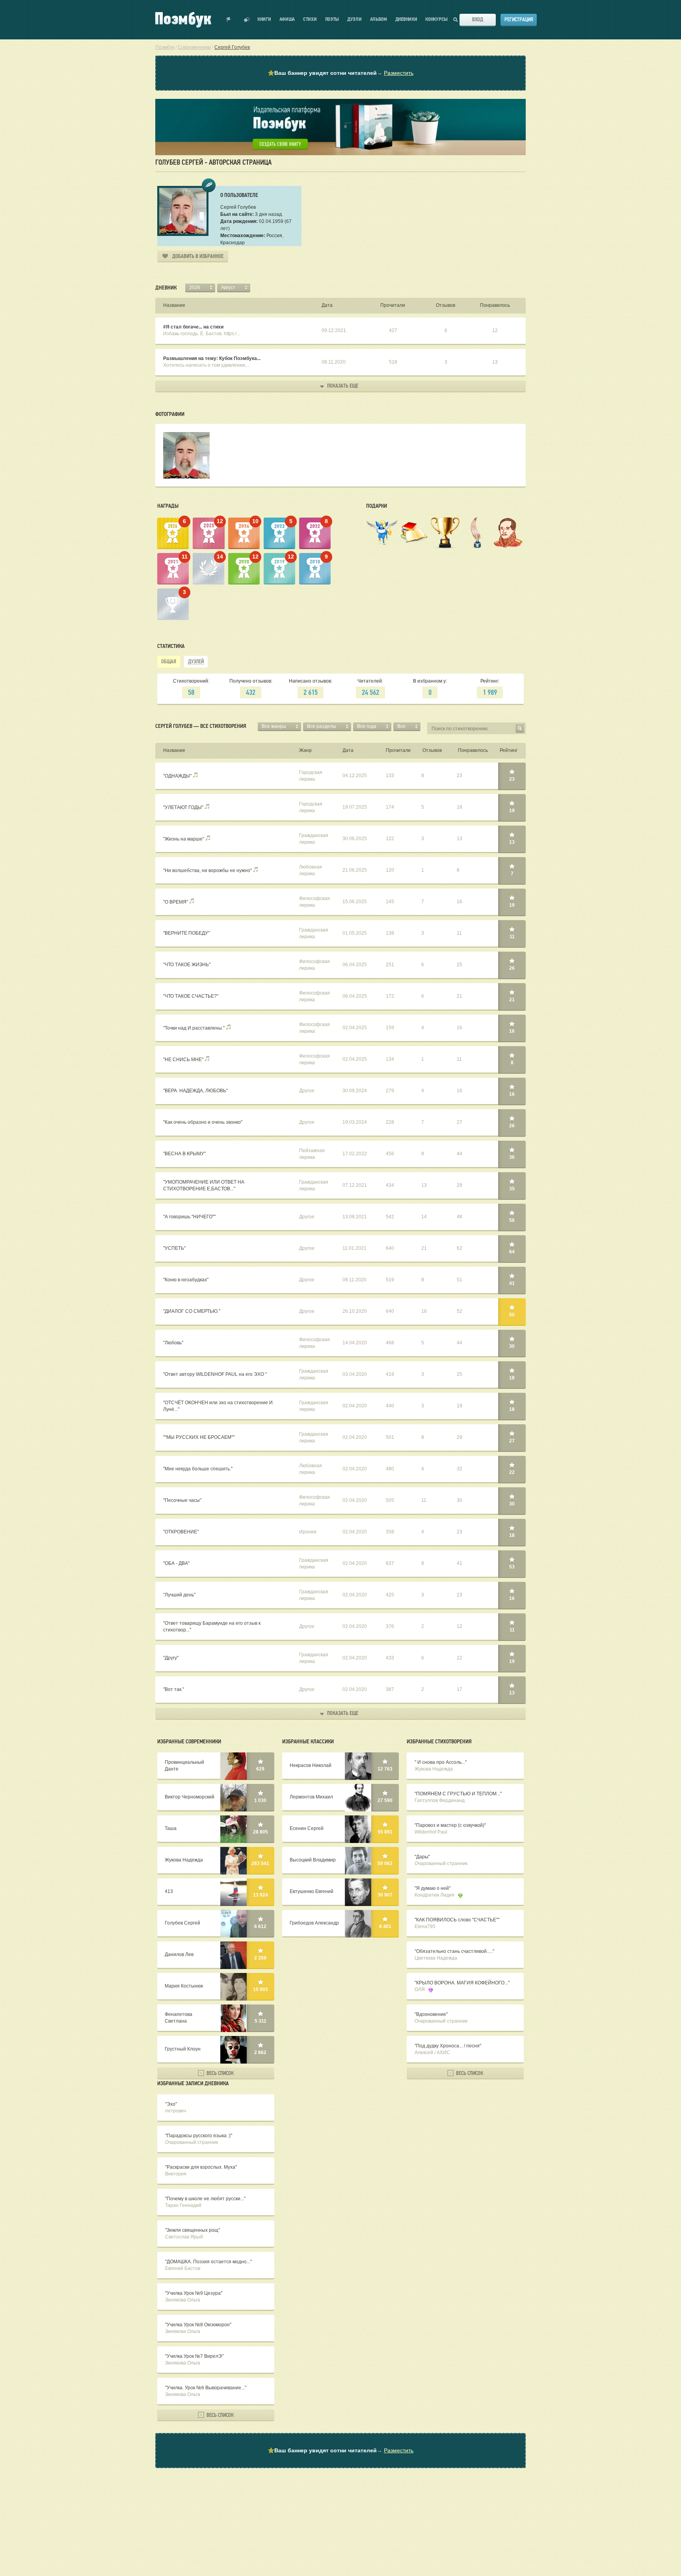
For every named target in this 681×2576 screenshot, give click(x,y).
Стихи (310, 19)
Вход (478, 19)
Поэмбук (165, 47)
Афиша (287, 19)
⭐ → (340, 73)
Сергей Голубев (232, 47)
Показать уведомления (229, 20)
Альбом (379, 19)
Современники (194, 47)
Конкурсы (436, 19)
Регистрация (519, 19)
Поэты (332, 19)
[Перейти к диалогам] (247, 20)
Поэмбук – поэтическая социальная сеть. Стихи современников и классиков (183, 20)
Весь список (220, 2073)
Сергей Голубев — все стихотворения (201, 726)
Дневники (406, 19)
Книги (264, 19)
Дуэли (354, 19)
